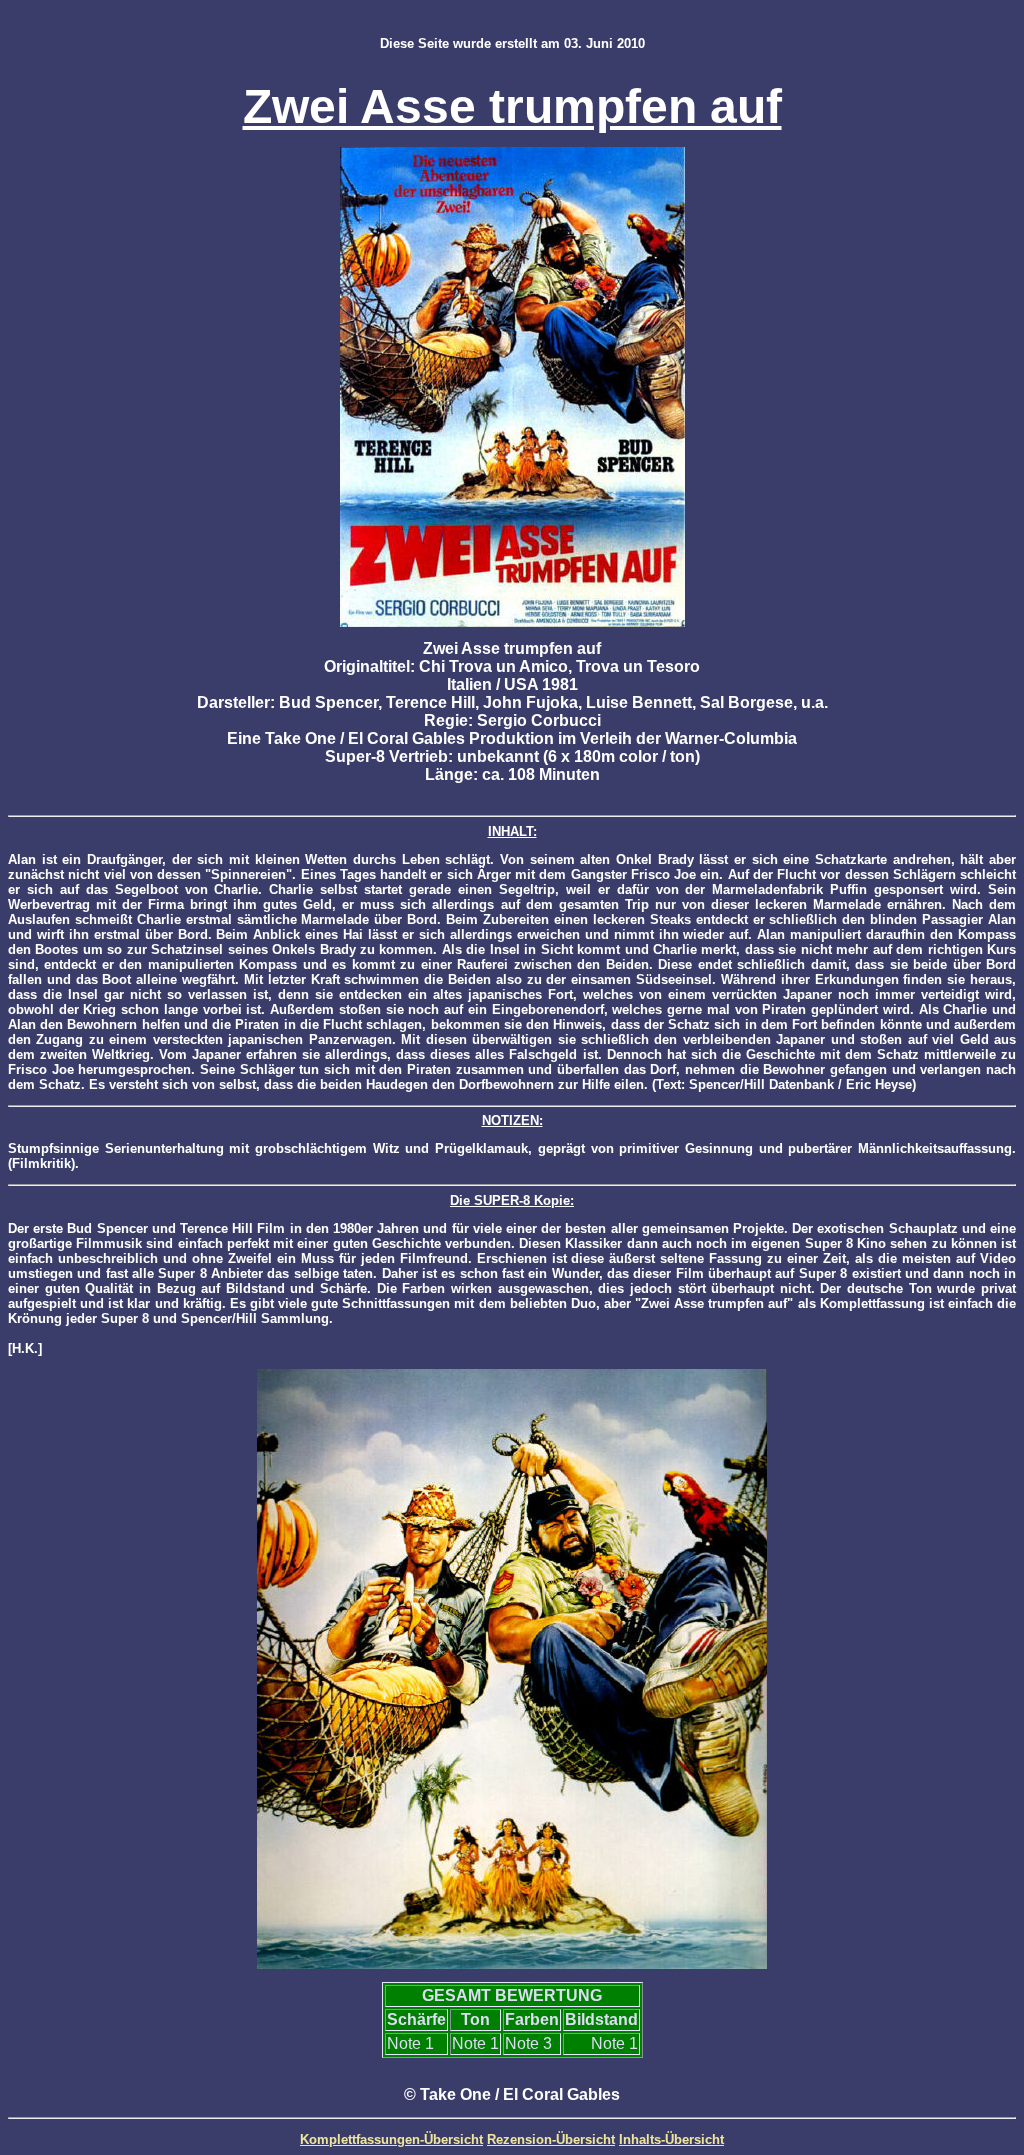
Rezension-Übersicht (551, 2139)
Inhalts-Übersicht (671, 2139)
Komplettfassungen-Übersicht (391, 2139)
